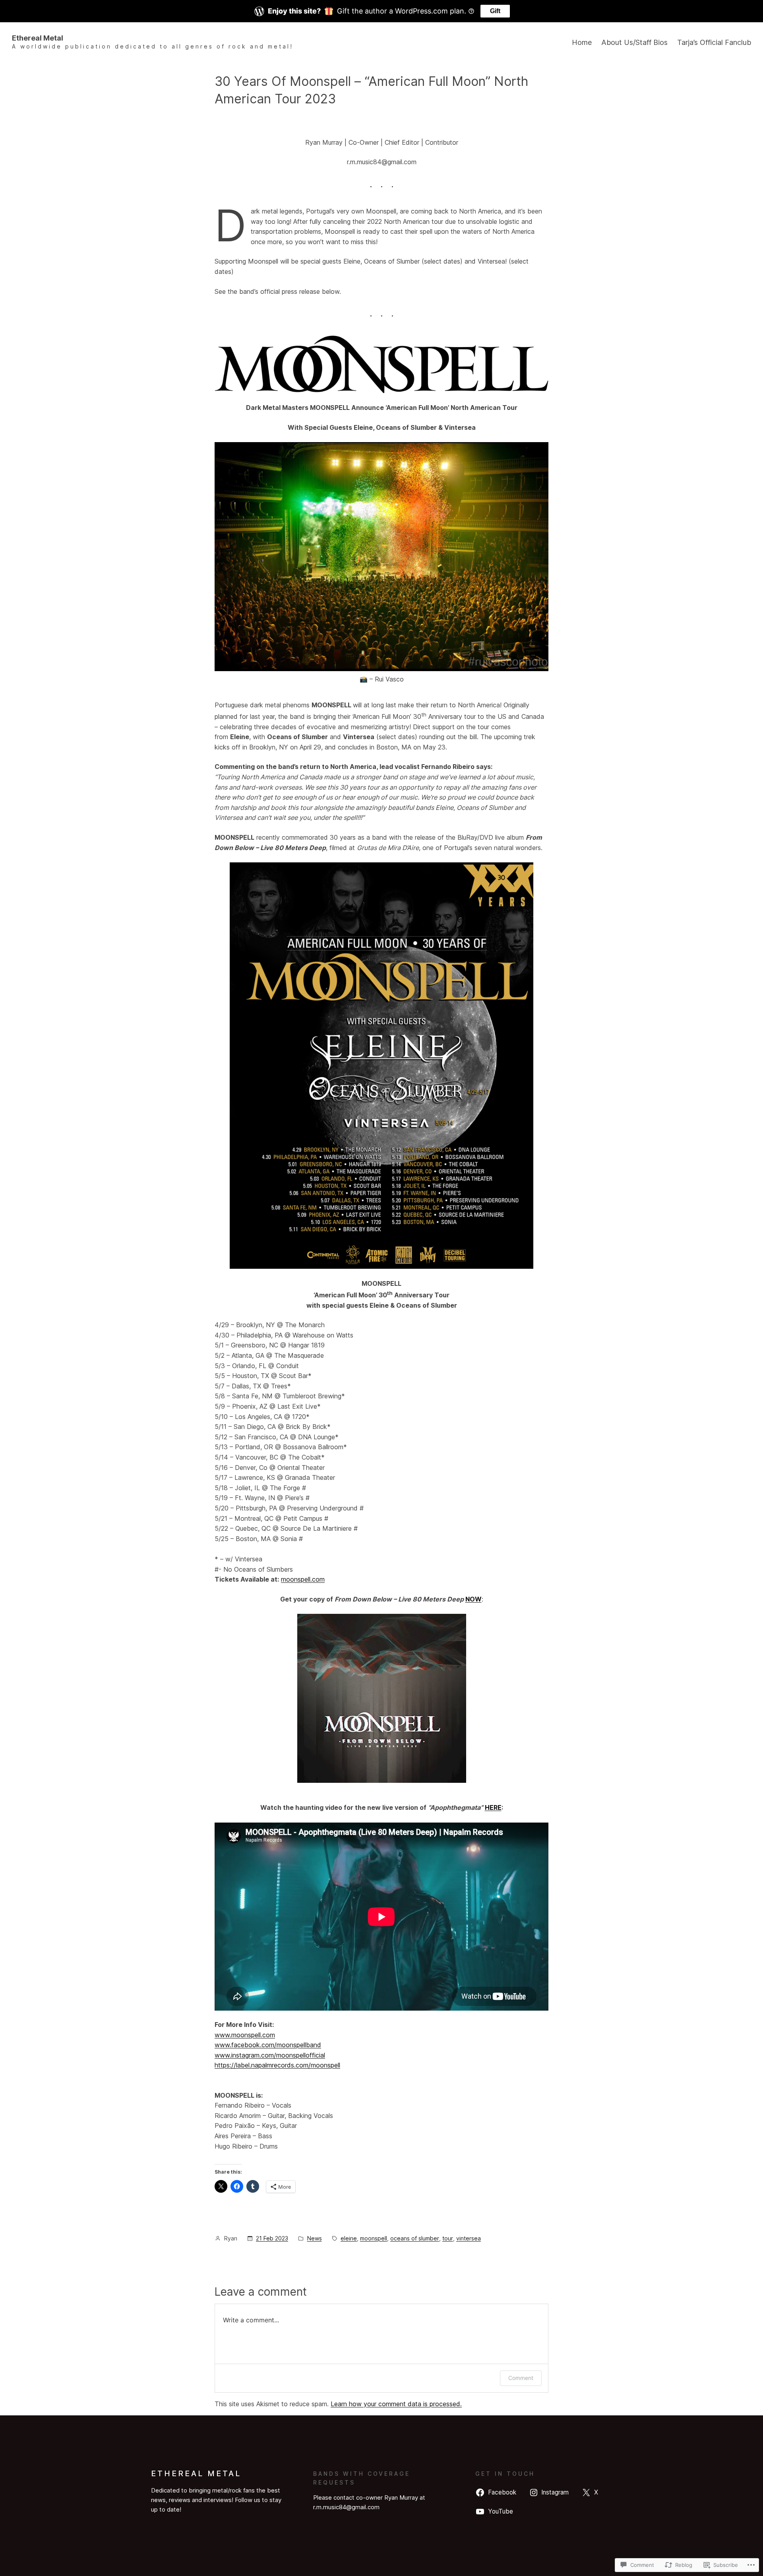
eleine (349, 2238)
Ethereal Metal (38, 38)
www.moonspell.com (245, 2035)
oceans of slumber (415, 2238)
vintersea (469, 2238)
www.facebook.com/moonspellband (268, 2045)
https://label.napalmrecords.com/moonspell (277, 2065)
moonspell (374, 2238)
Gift (495, 11)
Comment (521, 2378)
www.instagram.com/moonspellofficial (270, 2055)
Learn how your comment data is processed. (396, 2404)
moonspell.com (303, 1579)
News (315, 2238)
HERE (493, 1807)
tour (448, 2238)
